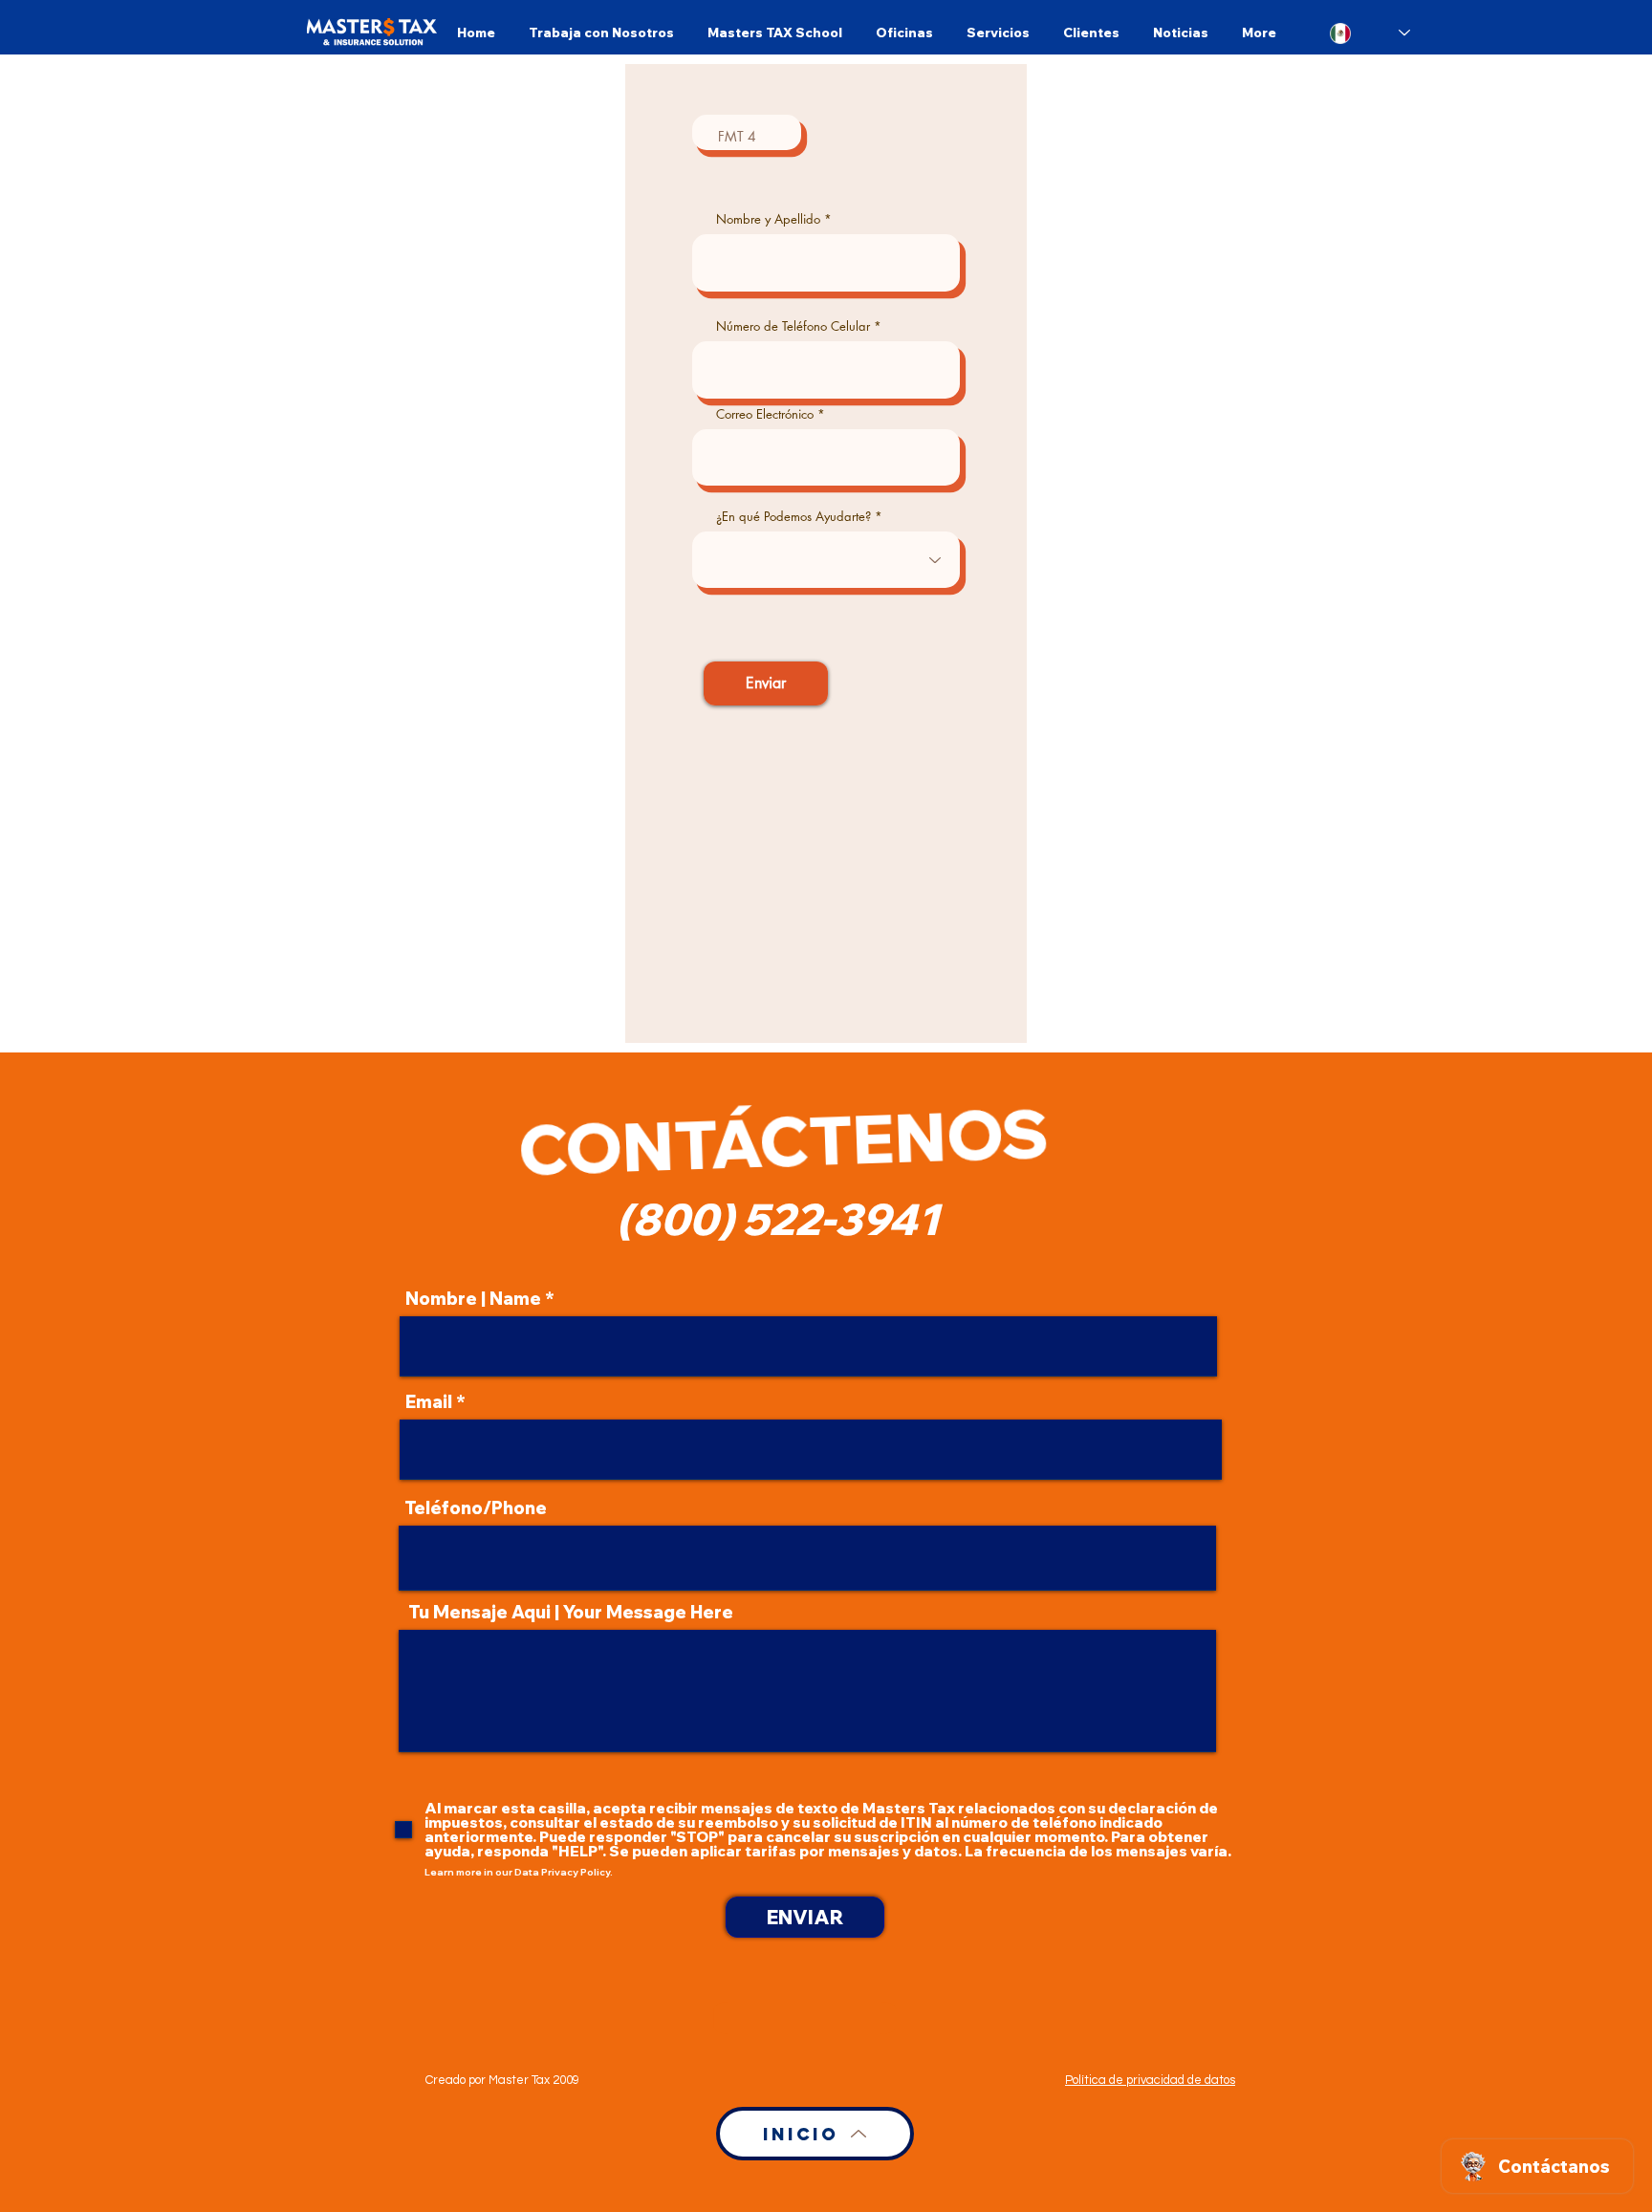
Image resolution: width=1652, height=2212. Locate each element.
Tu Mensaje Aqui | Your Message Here (571, 1613)
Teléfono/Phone (476, 1508)
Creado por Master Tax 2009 (502, 2080)
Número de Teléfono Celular (793, 326)
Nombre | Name (473, 1299)
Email (429, 1402)
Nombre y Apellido (768, 219)
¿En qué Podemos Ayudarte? (793, 517)
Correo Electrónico (765, 414)
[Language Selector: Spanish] (1370, 33)
